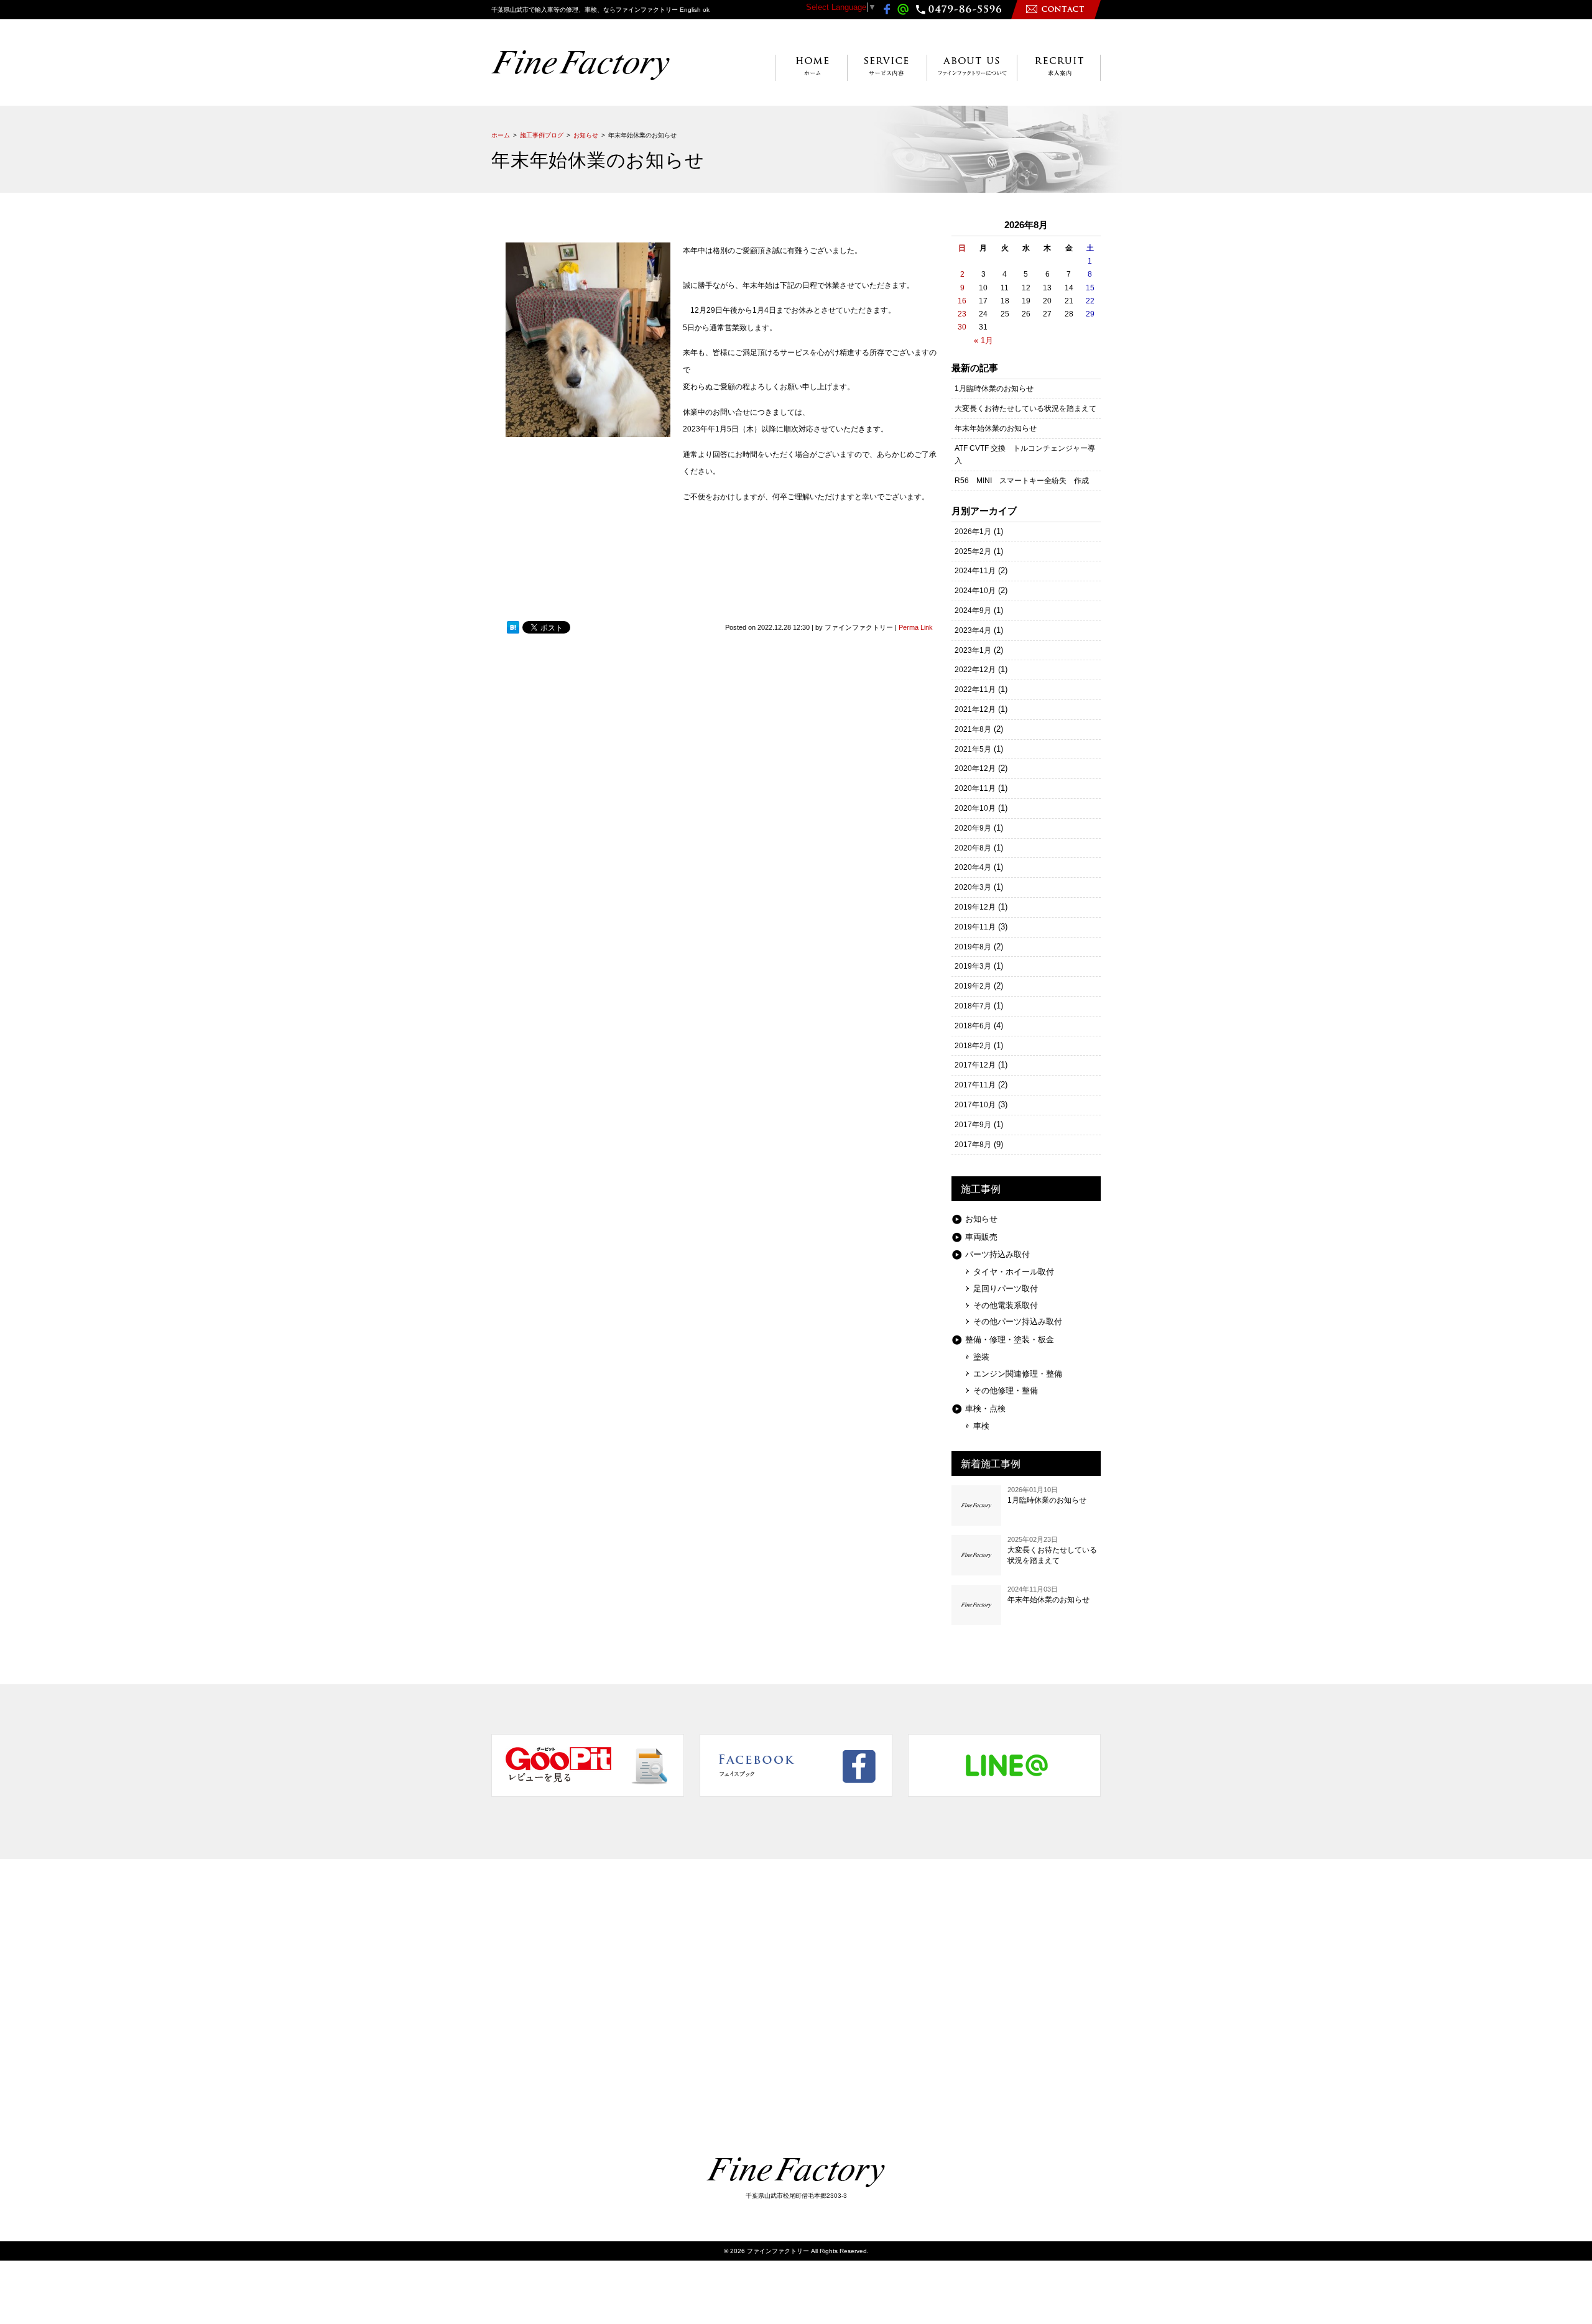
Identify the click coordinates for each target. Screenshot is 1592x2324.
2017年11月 (975, 1085)
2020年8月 (973, 848)
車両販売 (981, 1237)
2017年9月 (973, 1125)
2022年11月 (975, 689)
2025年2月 (973, 551)
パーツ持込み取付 (997, 1254)
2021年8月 (973, 729)
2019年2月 (973, 986)
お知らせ (981, 1219)
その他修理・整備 (1006, 1390)
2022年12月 (975, 670)
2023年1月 (973, 650)
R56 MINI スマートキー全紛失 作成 (1022, 481)
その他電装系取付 (1006, 1305)
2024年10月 (975, 591)
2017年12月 (975, 1065)
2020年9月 (973, 828)
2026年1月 (973, 532)
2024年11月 (975, 571)
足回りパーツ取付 (1006, 1289)
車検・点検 (985, 1409)
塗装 (981, 1357)
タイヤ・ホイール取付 (1014, 1272)
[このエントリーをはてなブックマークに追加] (513, 627)
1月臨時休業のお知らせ (994, 389)
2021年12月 (975, 709)
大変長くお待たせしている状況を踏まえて (1025, 408)
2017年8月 (973, 1145)
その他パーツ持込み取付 (1018, 1321)
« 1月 (983, 340)
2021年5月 (973, 749)
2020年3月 (973, 887)
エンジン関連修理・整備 (1018, 1374)
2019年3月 (973, 966)
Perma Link (916, 627)
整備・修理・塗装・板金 (1010, 1340)
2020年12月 (975, 768)
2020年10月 (975, 808)
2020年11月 (975, 788)
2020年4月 (973, 867)
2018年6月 (973, 1026)
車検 (981, 1426)
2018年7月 (973, 1006)
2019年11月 (975, 927)
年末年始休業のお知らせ (996, 428)
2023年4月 (973, 630)
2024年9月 (973, 611)
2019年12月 (975, 907)
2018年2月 (973, 1046)
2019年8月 (973, 947)
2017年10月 (975, 1105)
